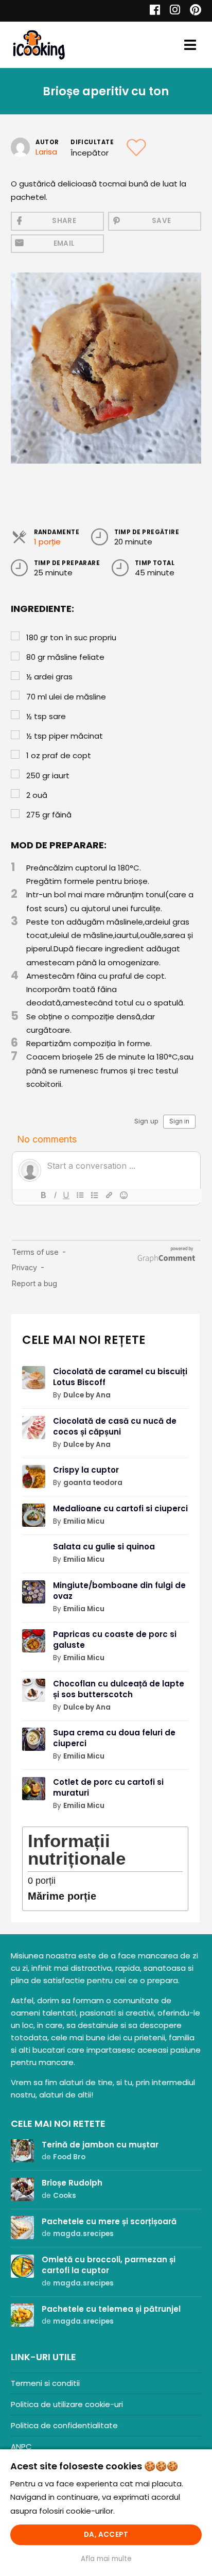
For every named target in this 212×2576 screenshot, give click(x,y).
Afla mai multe (106, 2559)
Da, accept (106, 2535)
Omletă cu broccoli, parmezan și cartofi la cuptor (109, 2265)
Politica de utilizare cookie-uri (67, 2404)
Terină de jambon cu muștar (100, 2145)
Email (64, 243)
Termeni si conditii (45, 2383)
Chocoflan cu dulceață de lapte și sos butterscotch (119, 1689)
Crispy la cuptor (86, 1470)
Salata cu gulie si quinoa (104, 1547)
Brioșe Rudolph (72, 2183)
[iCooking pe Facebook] (152, 11)
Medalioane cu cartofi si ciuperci (120, 1508)
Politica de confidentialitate (64, 2425)
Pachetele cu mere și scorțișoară (109, 2221)
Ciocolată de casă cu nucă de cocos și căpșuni (115, 1426)
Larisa (46, 152)
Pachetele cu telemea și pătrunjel (111, 2309)
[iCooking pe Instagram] (172, 11)
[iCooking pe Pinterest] (192, 11)
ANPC (21, 2446)
